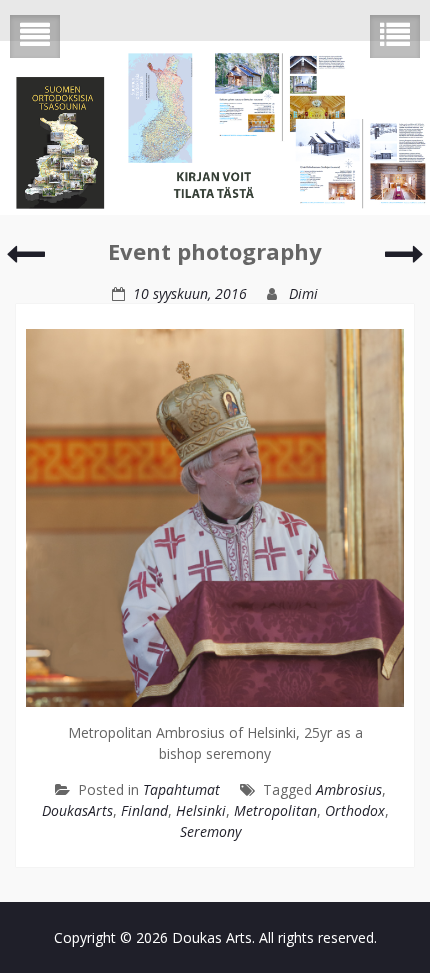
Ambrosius (349, 789)
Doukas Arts (212, 937)
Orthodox (355, 810)
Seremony (210, 831)
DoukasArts (77, 810)
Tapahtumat (181, 789)
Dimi (303, 293)
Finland (144, 810)
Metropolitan (275, 810)
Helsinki (201, 810)
